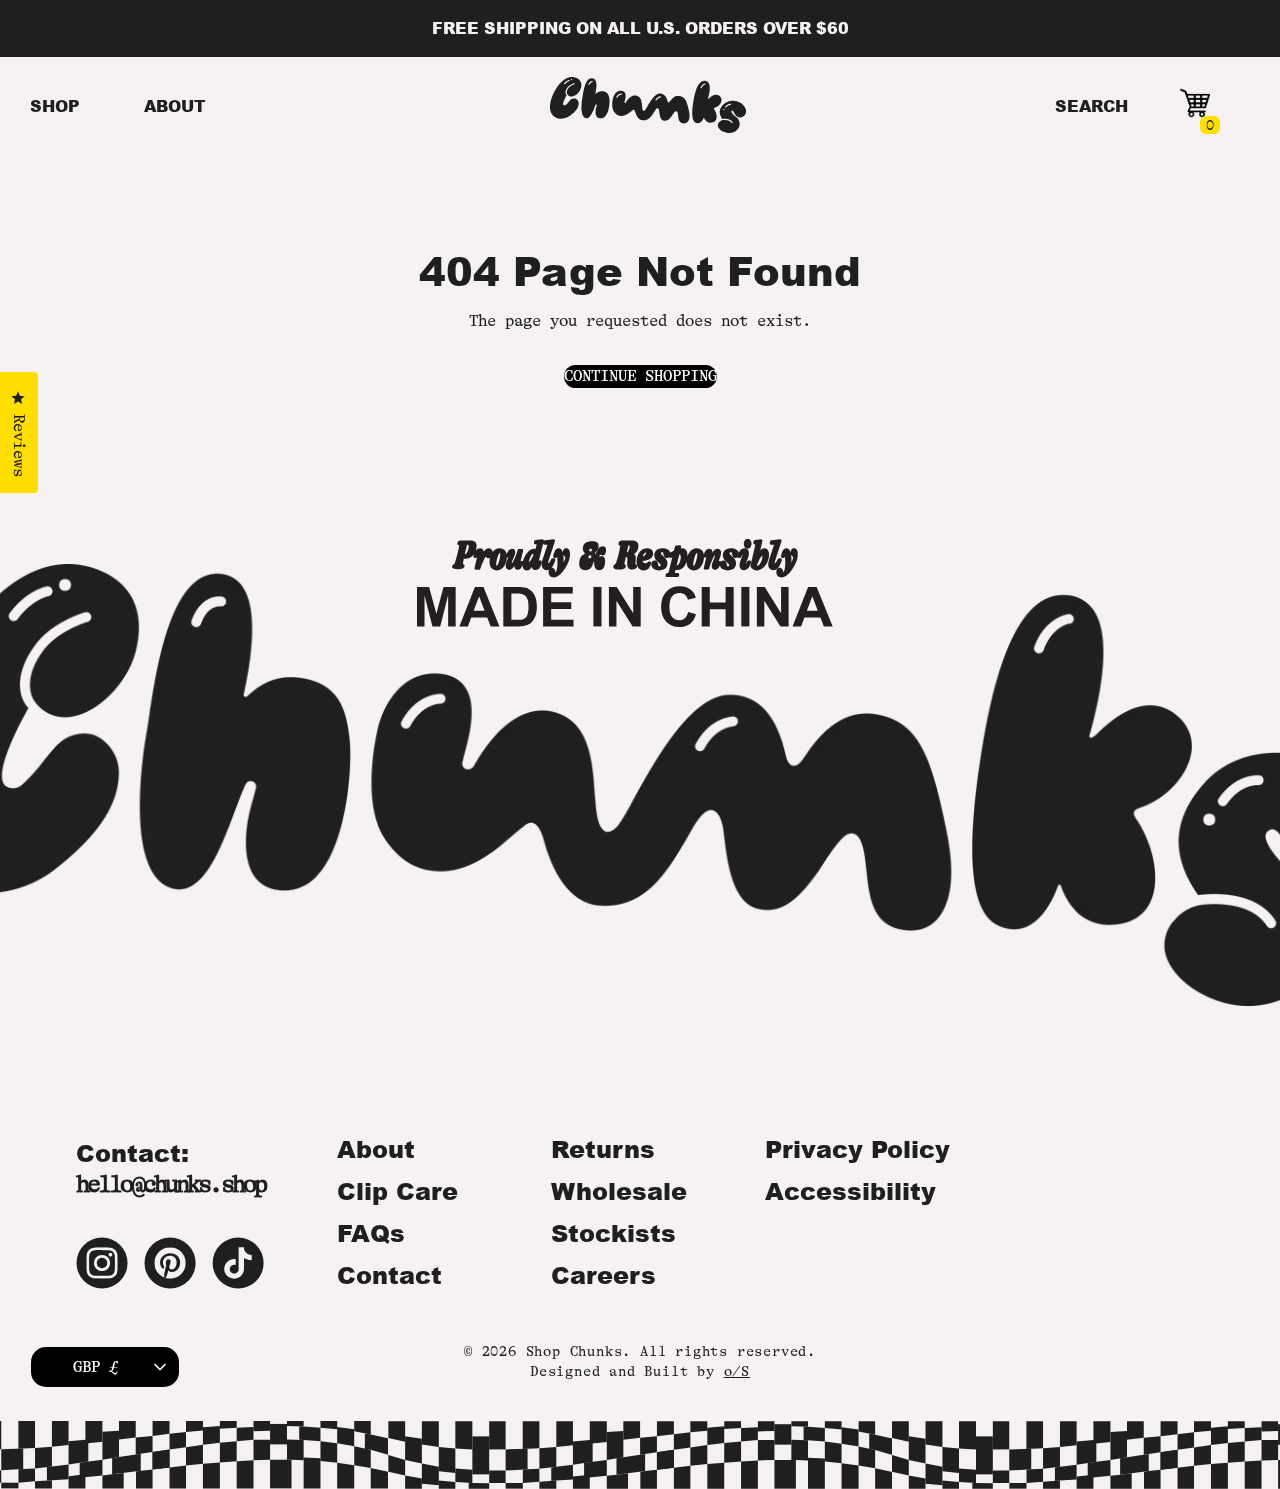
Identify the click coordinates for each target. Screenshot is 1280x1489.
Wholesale (619, 1191)
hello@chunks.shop (170, 1184)
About (376, 1149)
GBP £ (95, 1367)
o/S (737, 1371)
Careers (603, 1275)
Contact (389, 1275)
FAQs (371, 1233)
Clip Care (397, 1191)
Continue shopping (640, 376)
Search (1091, 105)
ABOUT (175, 105)
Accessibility (850, 1191)
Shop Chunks (574, 1351)
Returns (603, 1149)
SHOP (55, 105)
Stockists (613, 1233)
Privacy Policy (857, 1149)
